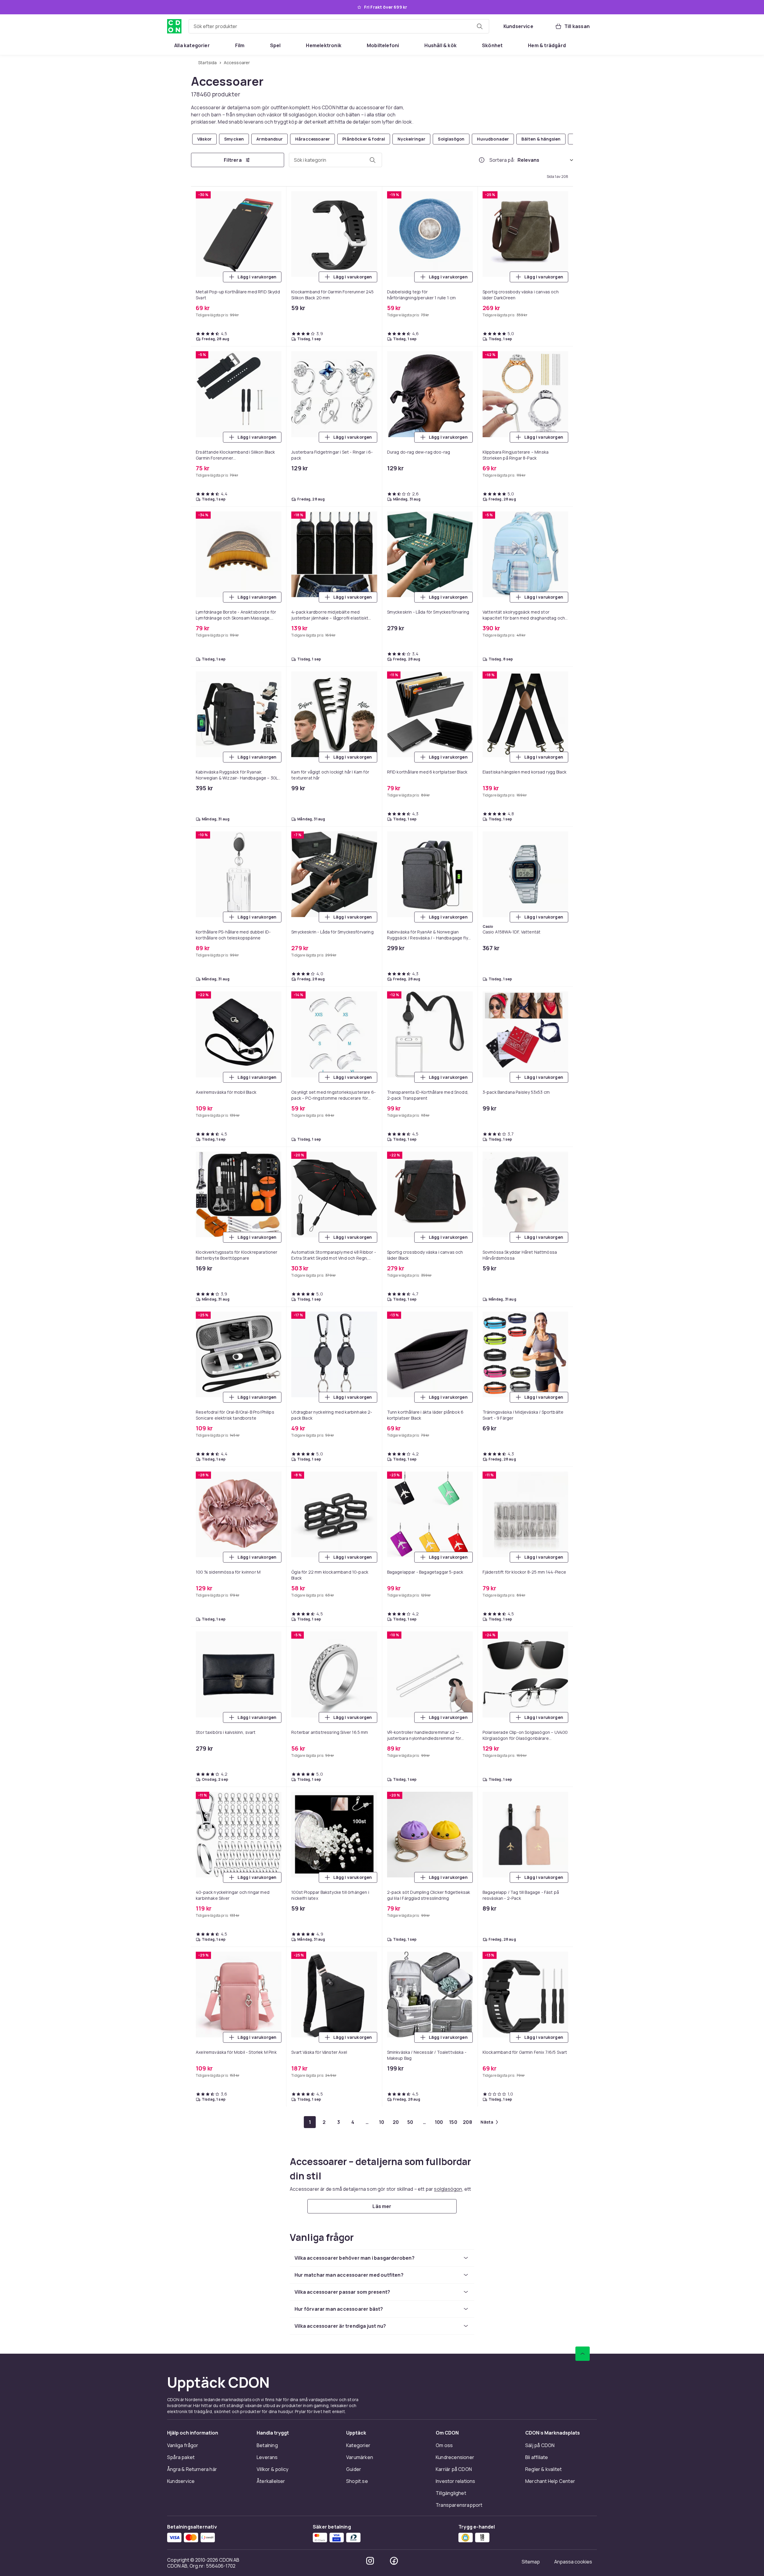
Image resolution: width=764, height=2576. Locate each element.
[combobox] (339, 26)
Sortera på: (502, 160)
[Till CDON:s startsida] (174, 26)
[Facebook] (394, 2561)
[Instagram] (370, 2561)
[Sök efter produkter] (480, 26)
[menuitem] (192, 45)
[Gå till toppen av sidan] (583, 2354)
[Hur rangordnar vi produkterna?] (482, 160)
